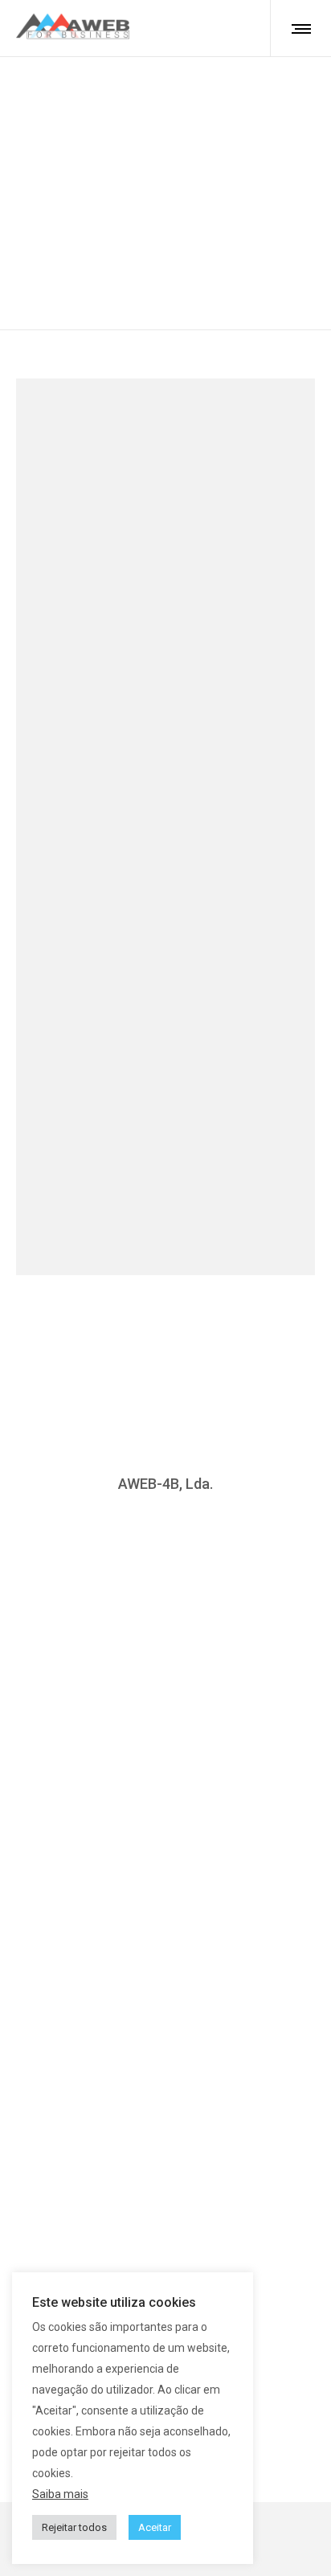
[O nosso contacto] (165, 1598)
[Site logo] (73, 28)
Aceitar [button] (155, 2527)
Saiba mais (60, 2494)
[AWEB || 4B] (165, 1629)
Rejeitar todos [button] (74, 2527)
